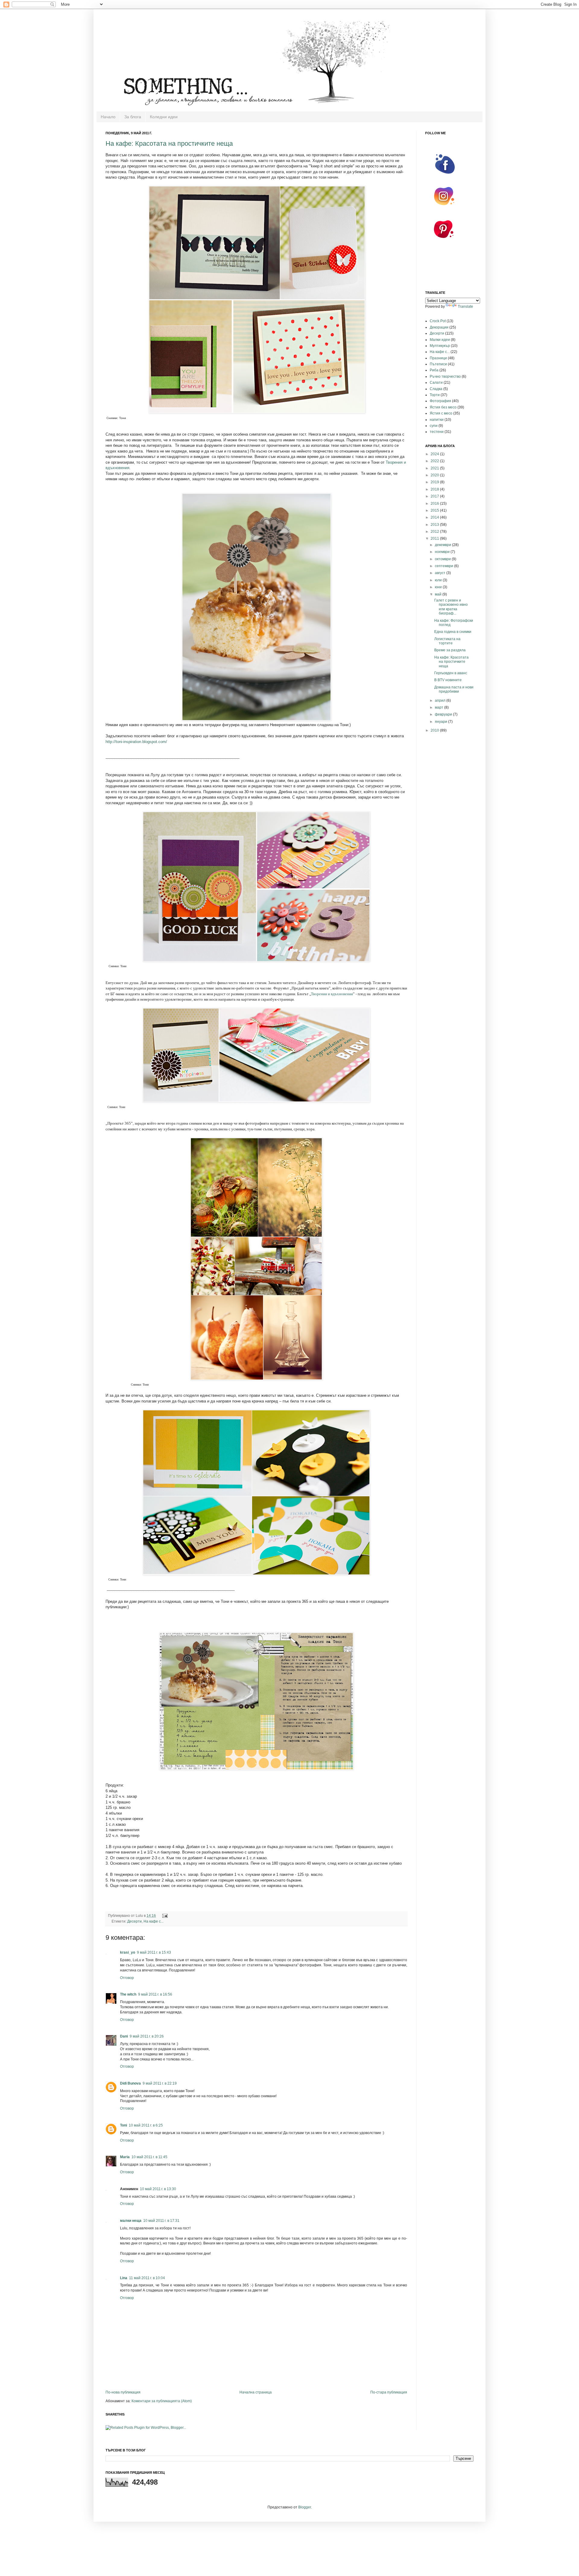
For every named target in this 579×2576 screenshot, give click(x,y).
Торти (435, 395)
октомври (443, 559)
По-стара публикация (389, 2392)
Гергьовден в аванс (451, 673)
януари (441, 722)
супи (434, 426)
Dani (124, 2036)
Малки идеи (440, 340)
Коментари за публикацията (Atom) (162, 2401)
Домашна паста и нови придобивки (454, 689)
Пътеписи (438, 364)
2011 (435, 538)
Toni (123, 2125)
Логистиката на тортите (447, 641)
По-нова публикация (123, 2392)
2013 (435, 525)
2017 (435, 496)
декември (443, 545)
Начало (108, 117)
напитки (437, 420)
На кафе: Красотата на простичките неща (169, 143)
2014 (435, 517)
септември (445, 566)
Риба (434, 370)
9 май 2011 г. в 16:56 (155, 1994)
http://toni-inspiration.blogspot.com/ (136, 742)
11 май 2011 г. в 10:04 (147, 2278)
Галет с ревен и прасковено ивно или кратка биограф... (451, 607)
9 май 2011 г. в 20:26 (147, 2036)
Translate (465, 307)
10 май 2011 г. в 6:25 (146, 2125)
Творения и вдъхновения (332, 994)
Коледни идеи (164, 117)
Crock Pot (438, 321)
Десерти (134, 1921)
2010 (435, 730)
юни (439, 587)
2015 (435, 510)
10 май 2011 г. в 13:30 (158, 2189)
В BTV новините (448, 680)
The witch (128, 1994)
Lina (124, 2278)
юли (439, 580)
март (440, 707)
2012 (435, 532)
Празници (438, 358)
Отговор (127, 1978)
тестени (437, 432)
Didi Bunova (130, 2083)
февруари (444, 714)
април (441, 700)
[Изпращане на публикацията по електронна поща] (164, 1916)
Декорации (439, 327)
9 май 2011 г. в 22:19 (160, 2083)
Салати (436, 383)
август (441, 573)
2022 (435, 461)
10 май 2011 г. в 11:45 (149, 2157)
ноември (443, 552)
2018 (435, 489)
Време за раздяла (450, 650)
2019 (435, 482)
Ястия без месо (443, 407)
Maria (125, 2157)
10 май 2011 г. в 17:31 (161, 2221)
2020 (435, 475)
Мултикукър (440, 346)
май (439, 594)
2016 (435, 503)
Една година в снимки (453, 632)
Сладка (436, 389)
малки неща (131, 2221)
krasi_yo (128, 1952)
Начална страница (256, 2392)
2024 (435, 454)
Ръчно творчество (445, 376)
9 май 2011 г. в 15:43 (154, 1952)
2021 (435, 468)
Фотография (440, 401)
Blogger (305, 2507)
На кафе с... (153, 1921)
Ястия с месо (441, 413)
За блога (133, 117)
